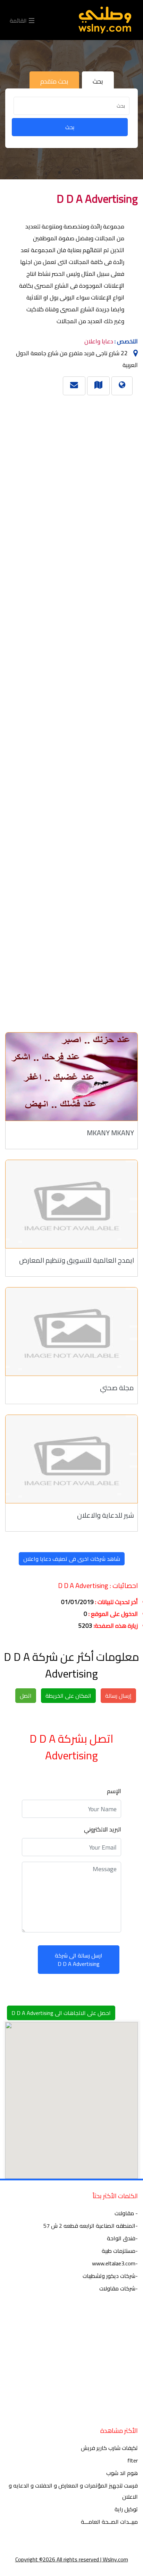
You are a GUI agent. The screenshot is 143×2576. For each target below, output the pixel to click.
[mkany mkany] (71, 1077)
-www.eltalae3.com (115, 2263)
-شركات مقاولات (119, 2288)
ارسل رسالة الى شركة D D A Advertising (79, 1960)
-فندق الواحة (122, 2238)
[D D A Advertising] (98, 384)
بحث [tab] (98, 81)
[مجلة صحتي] (71, 1332)
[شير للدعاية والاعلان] (71, 1459)
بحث (70, 127)
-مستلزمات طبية (120, 2251)
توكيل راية (126, 2509)
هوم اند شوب (122, 2473)
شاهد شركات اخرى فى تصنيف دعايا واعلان (72, 1559)
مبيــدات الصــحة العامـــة (109, 2522)
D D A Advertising (97, 199)
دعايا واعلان (99, 341)
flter (133, 2460)
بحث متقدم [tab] (54, 81)
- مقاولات (126, 2213)
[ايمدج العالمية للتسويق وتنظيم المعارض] (71, 1204)
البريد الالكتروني (103, 1829)
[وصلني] (105, 20)
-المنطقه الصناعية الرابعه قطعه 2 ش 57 (91, 2226)
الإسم (114, 1791)
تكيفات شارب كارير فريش (109, 2448)
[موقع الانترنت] (122, 384)
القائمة (19, 20)
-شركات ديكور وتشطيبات (110, 2276)
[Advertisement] (74, 711)
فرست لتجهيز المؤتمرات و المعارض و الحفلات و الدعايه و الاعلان (73, 2491)
